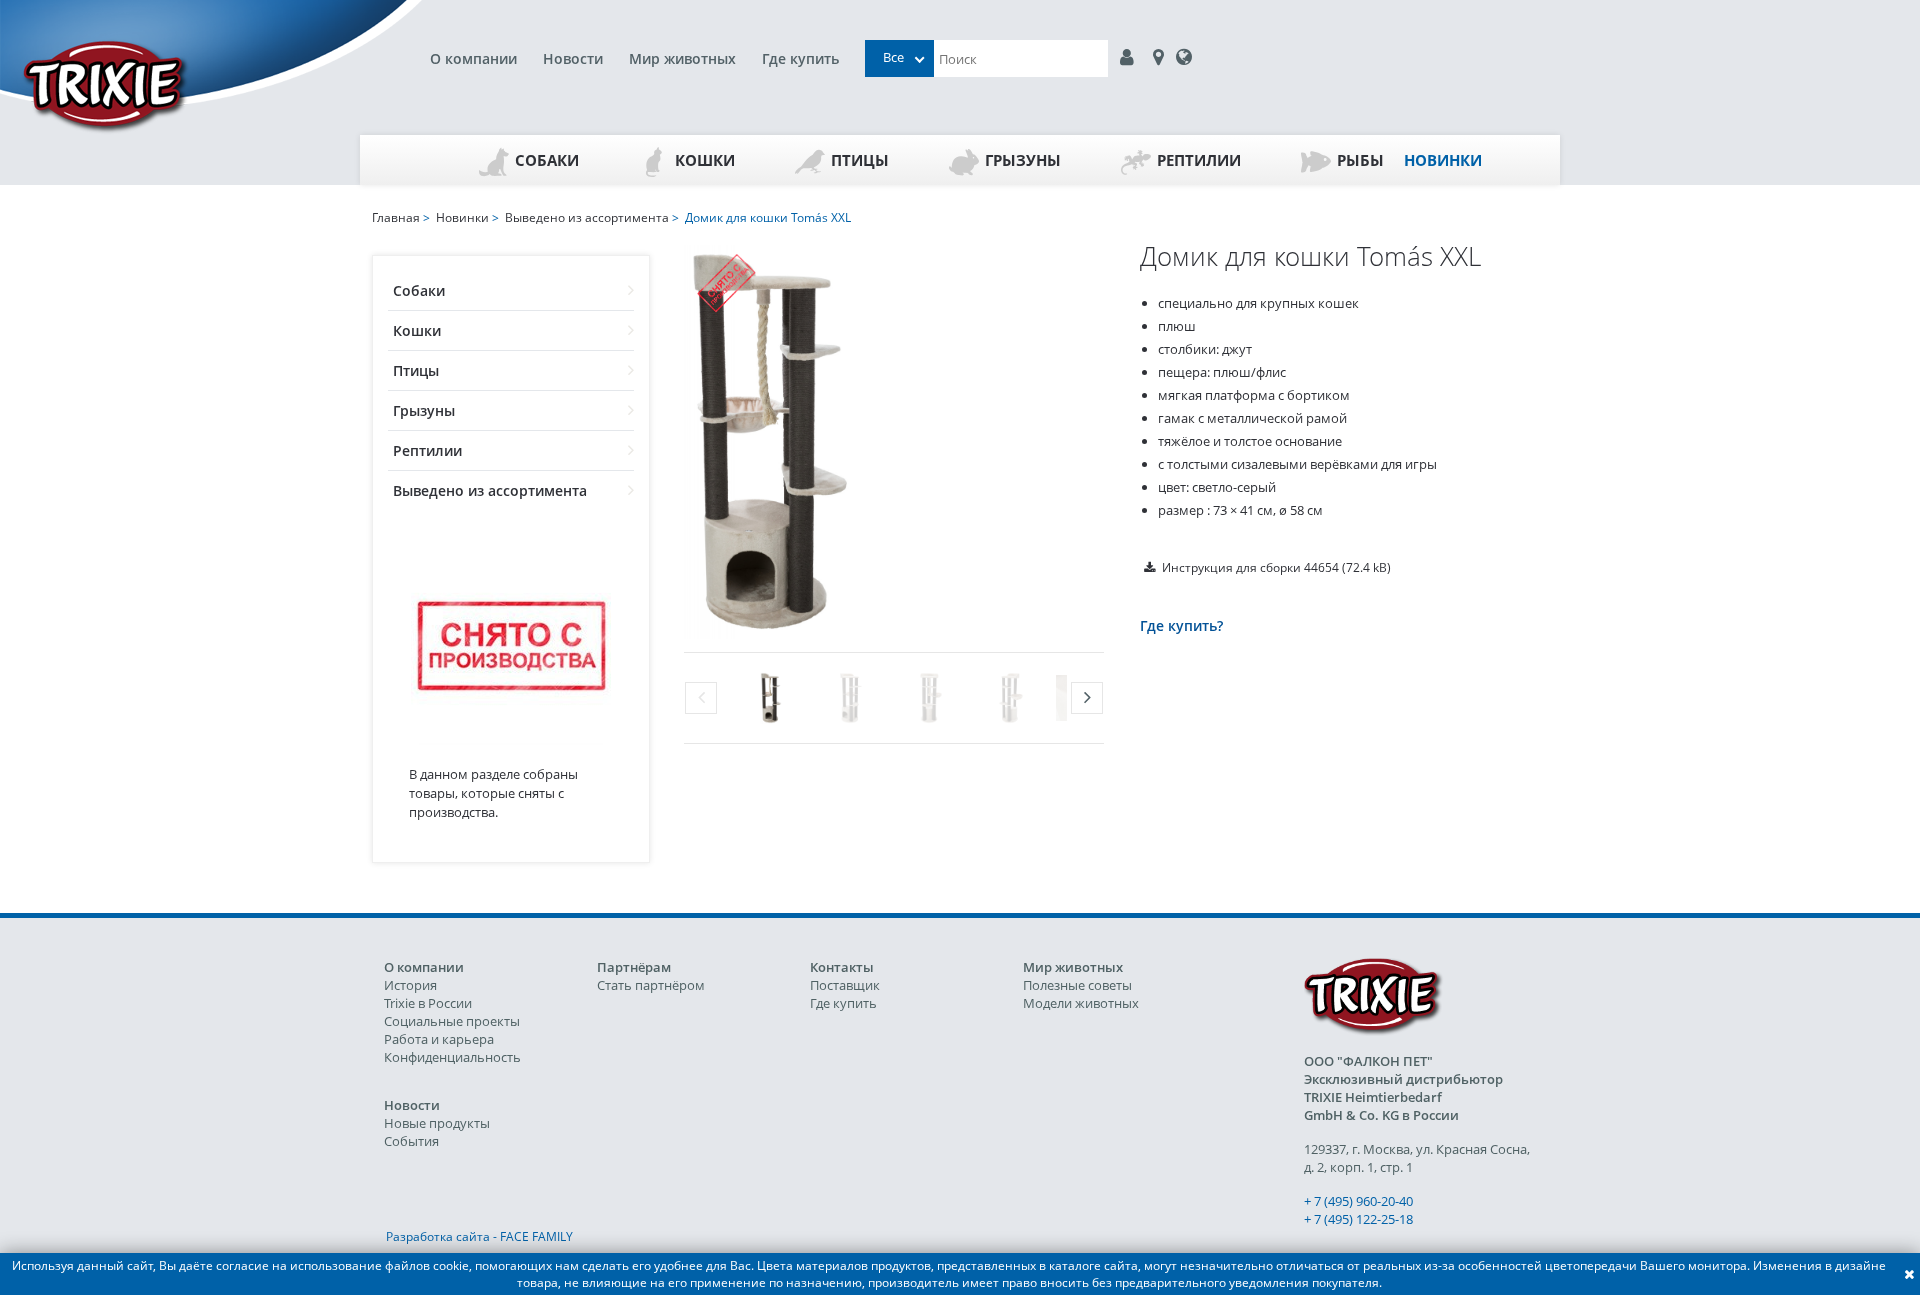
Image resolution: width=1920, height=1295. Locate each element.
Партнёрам (634, 967)
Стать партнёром (651, 985)
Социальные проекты (452, 1021)
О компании (473, 58)
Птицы (860, 160)
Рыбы (1360, 160)
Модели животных (1081, 1003)
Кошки (705, 160)
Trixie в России (428, 1003)
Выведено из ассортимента (490, 490)
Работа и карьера (439, 1039)
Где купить (800, 58)
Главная (396, 217)
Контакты (842, 967)
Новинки (1443, 160)
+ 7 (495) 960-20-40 (1358, 1201)
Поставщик (845, 985)
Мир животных (682, 58)
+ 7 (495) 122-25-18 (1358, 1219)
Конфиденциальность (452, 1057)
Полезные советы (1077, 985)
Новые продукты (437, 1123)
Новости (573, 58)
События (411, 1141)
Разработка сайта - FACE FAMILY (479, 1236)
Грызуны (1023, 160)
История (410, 985)
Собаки (547, 160)
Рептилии (1199, 160)
